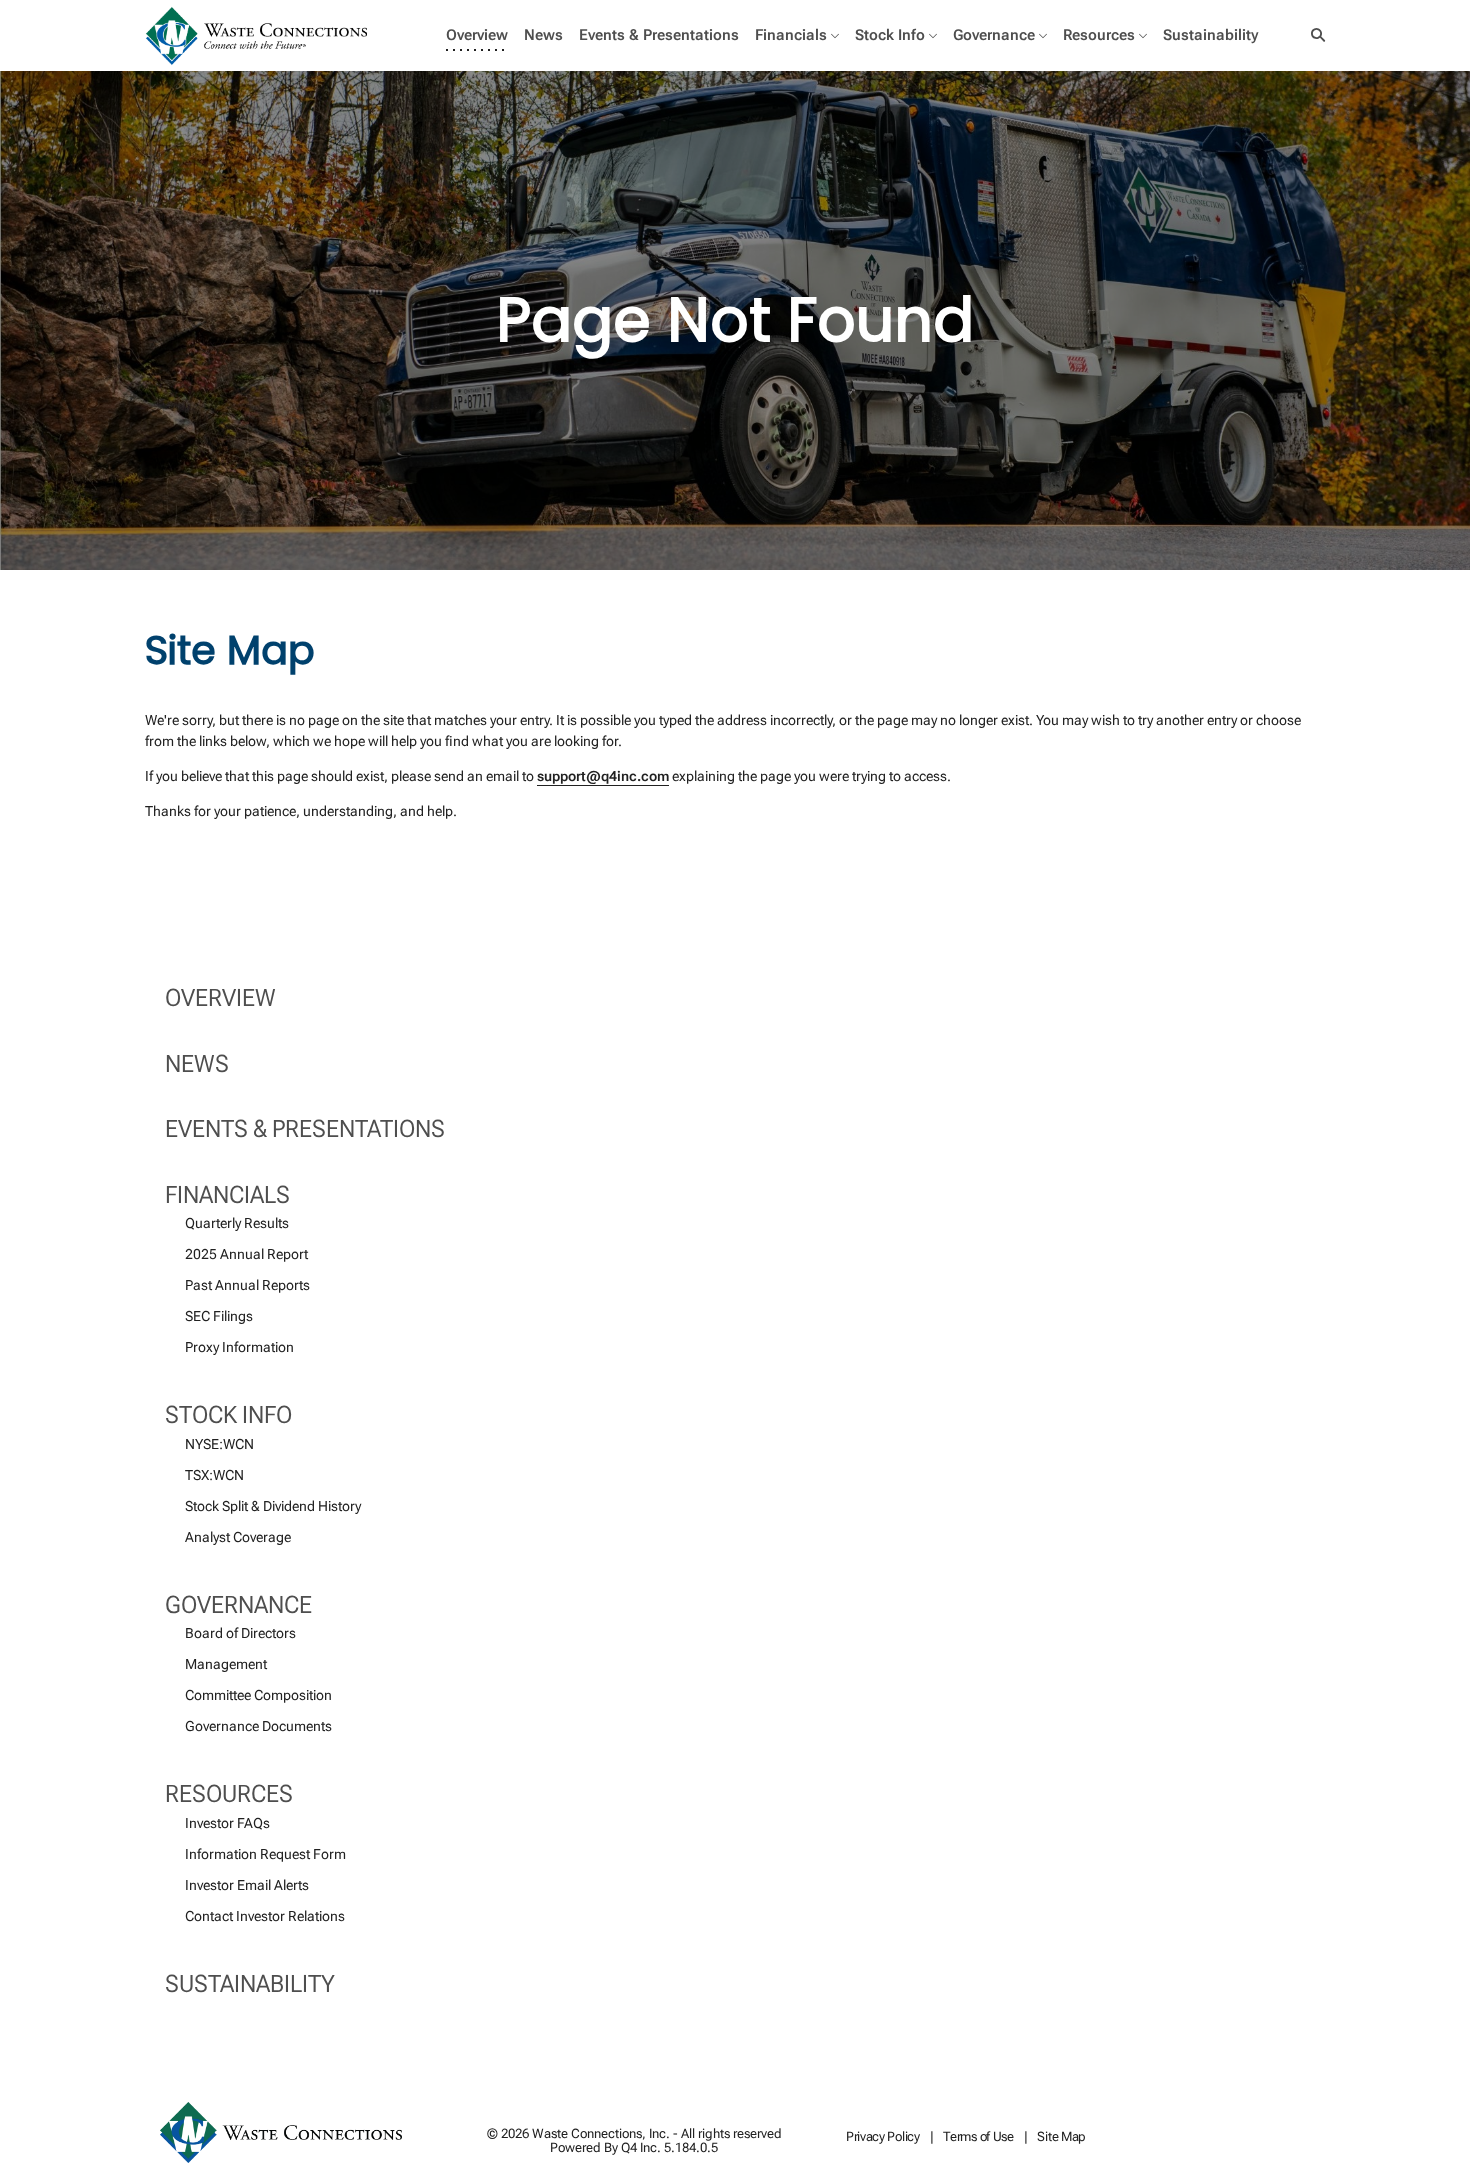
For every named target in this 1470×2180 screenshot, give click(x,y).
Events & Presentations (305, 1129)
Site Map (1061, 2137)
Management (226, 1664)
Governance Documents (258, 1726)
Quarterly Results (237, 1223)
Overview (220, 998)
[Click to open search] (1313, 35)
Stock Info (228, 1415)
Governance (238, 1605)
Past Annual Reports (247, 1285)
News (197, 1064)
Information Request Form (265, 1854)
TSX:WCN (214, 1475)
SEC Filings (219, 1316)
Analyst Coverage (238, 1537)
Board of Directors (240, 1633)
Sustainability (250, 1984)
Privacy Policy (883, 2137)
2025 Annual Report (246, 1254)
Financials (227, 1195)
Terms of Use (978, 2137)
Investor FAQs (227, 1823)
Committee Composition (258, 1695)
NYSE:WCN (219, 1444)
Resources (229, 1794)
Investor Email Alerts (247, 1885)
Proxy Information (239, 1347)
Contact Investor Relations (265, 1916)
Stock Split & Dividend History (273, 1506)
